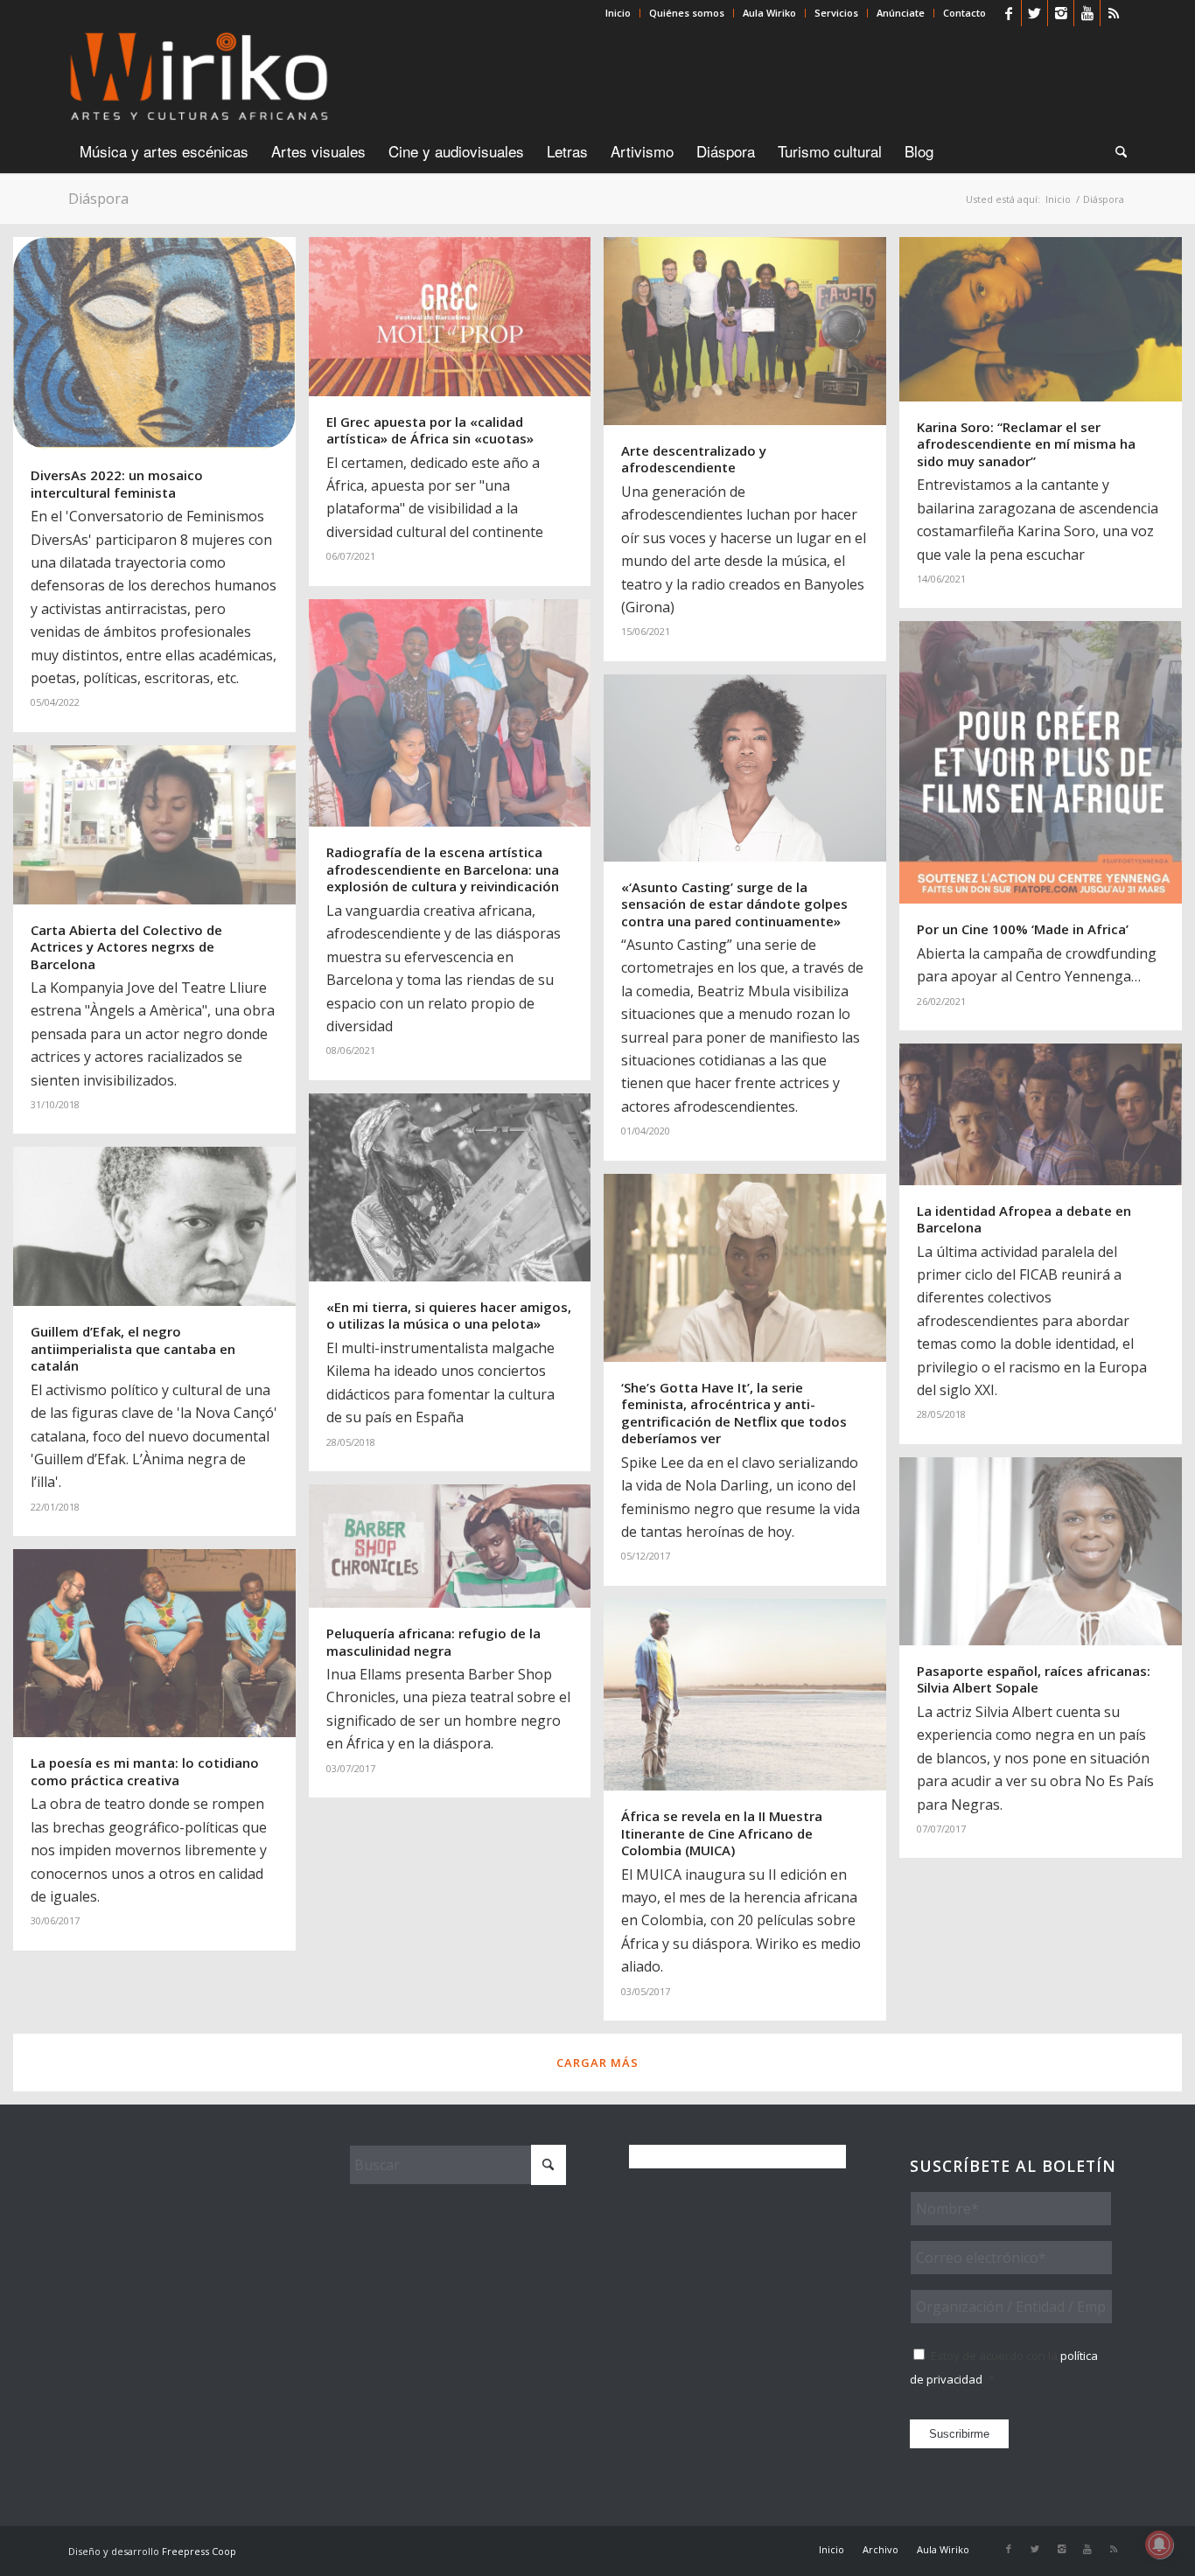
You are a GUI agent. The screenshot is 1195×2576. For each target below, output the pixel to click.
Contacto (964, 13)
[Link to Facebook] (1008, 13)
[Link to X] (1034, 13)
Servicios (836, 13)
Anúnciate (901, 13)
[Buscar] (1115, 151)
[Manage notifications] (1159, 2545)
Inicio (618, 13)
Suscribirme (959, 2434)
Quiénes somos (687, 13)
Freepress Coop (199, 2551)
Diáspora (98, 199)
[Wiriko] (199, 78)
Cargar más (597, 2063)
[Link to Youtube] (1087, 13)
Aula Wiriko (769, 13)
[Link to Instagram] (1061, 13)
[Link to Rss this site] (1114, 13)
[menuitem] (618, 13)
